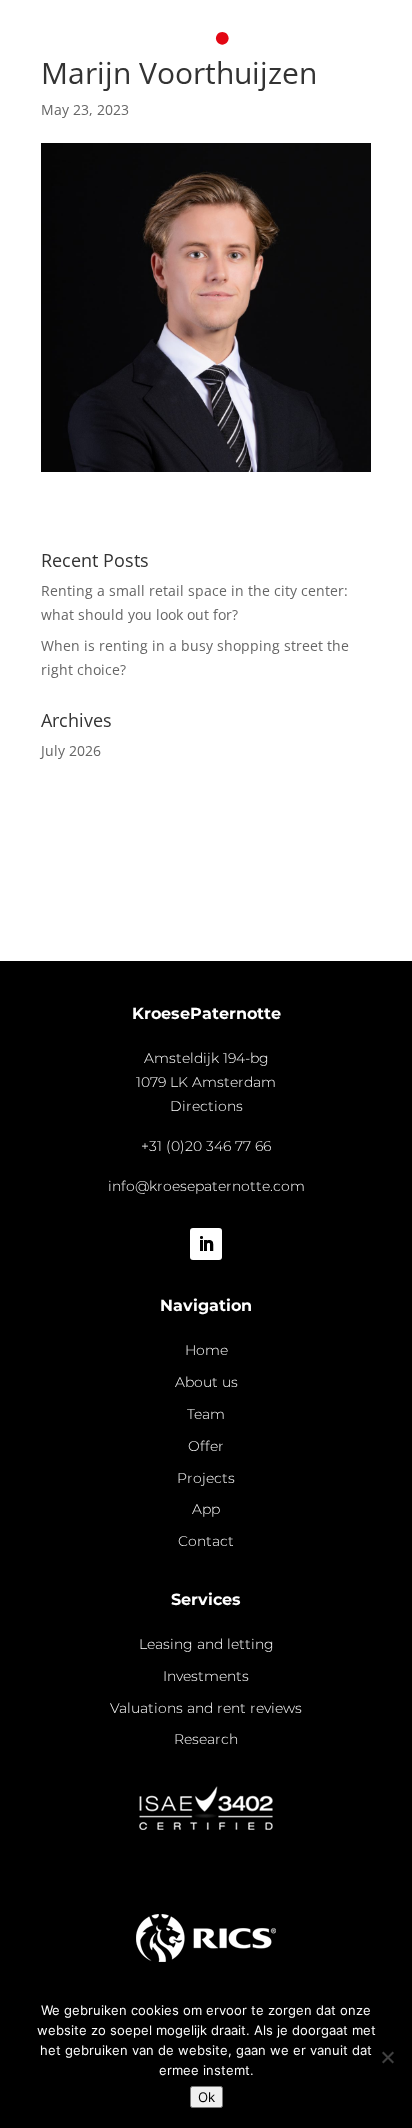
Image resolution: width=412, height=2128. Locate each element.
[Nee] (387, 2057)
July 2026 (71, 750)
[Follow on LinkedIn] (206, 1244)
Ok (206, 2097)
